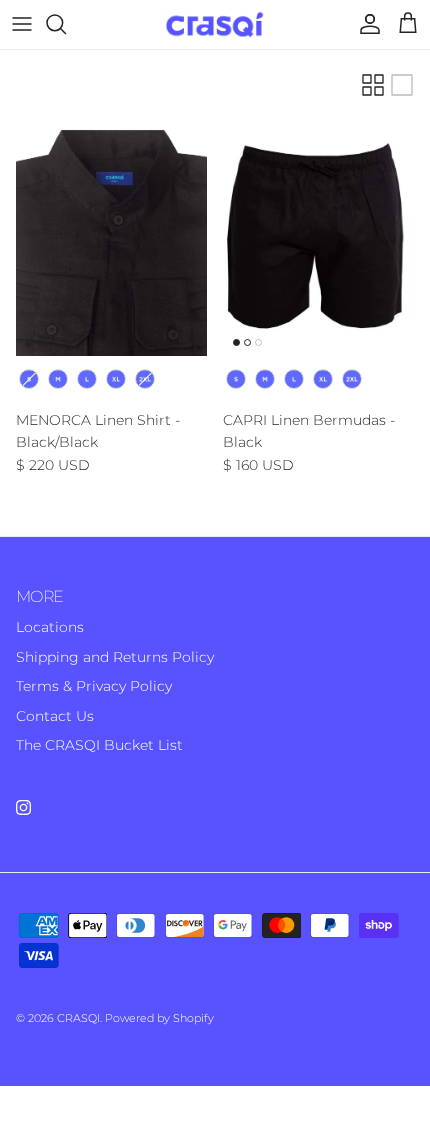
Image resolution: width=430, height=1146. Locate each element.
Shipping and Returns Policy (115, 657)
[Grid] (373, 85)
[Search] (66, 24)
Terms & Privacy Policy (94, 686)
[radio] (29, 379)
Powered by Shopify (159, 1018)
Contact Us (55, 716)
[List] (402, 85)
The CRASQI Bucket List (99, 745)
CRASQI (78, 1018)
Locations (50, 627)
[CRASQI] (215, 24)
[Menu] (22, 24)
